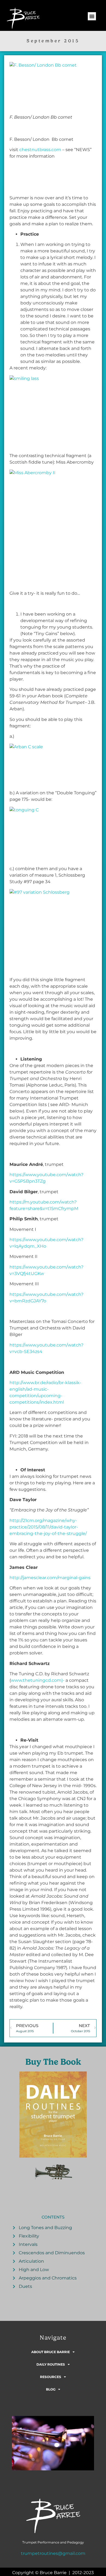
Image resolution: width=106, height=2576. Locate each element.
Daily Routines (51, 2364)
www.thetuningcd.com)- (38, 1680)
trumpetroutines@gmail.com (53, 2553)
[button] (92, 16)
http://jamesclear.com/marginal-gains (50, 1578)
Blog (51, 2389)
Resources (51, 2377)
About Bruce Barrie (51, 2352)
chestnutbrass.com (40, 150)
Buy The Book (53, 2062)
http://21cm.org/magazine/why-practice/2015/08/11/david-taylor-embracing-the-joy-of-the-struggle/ (48, 1527)
